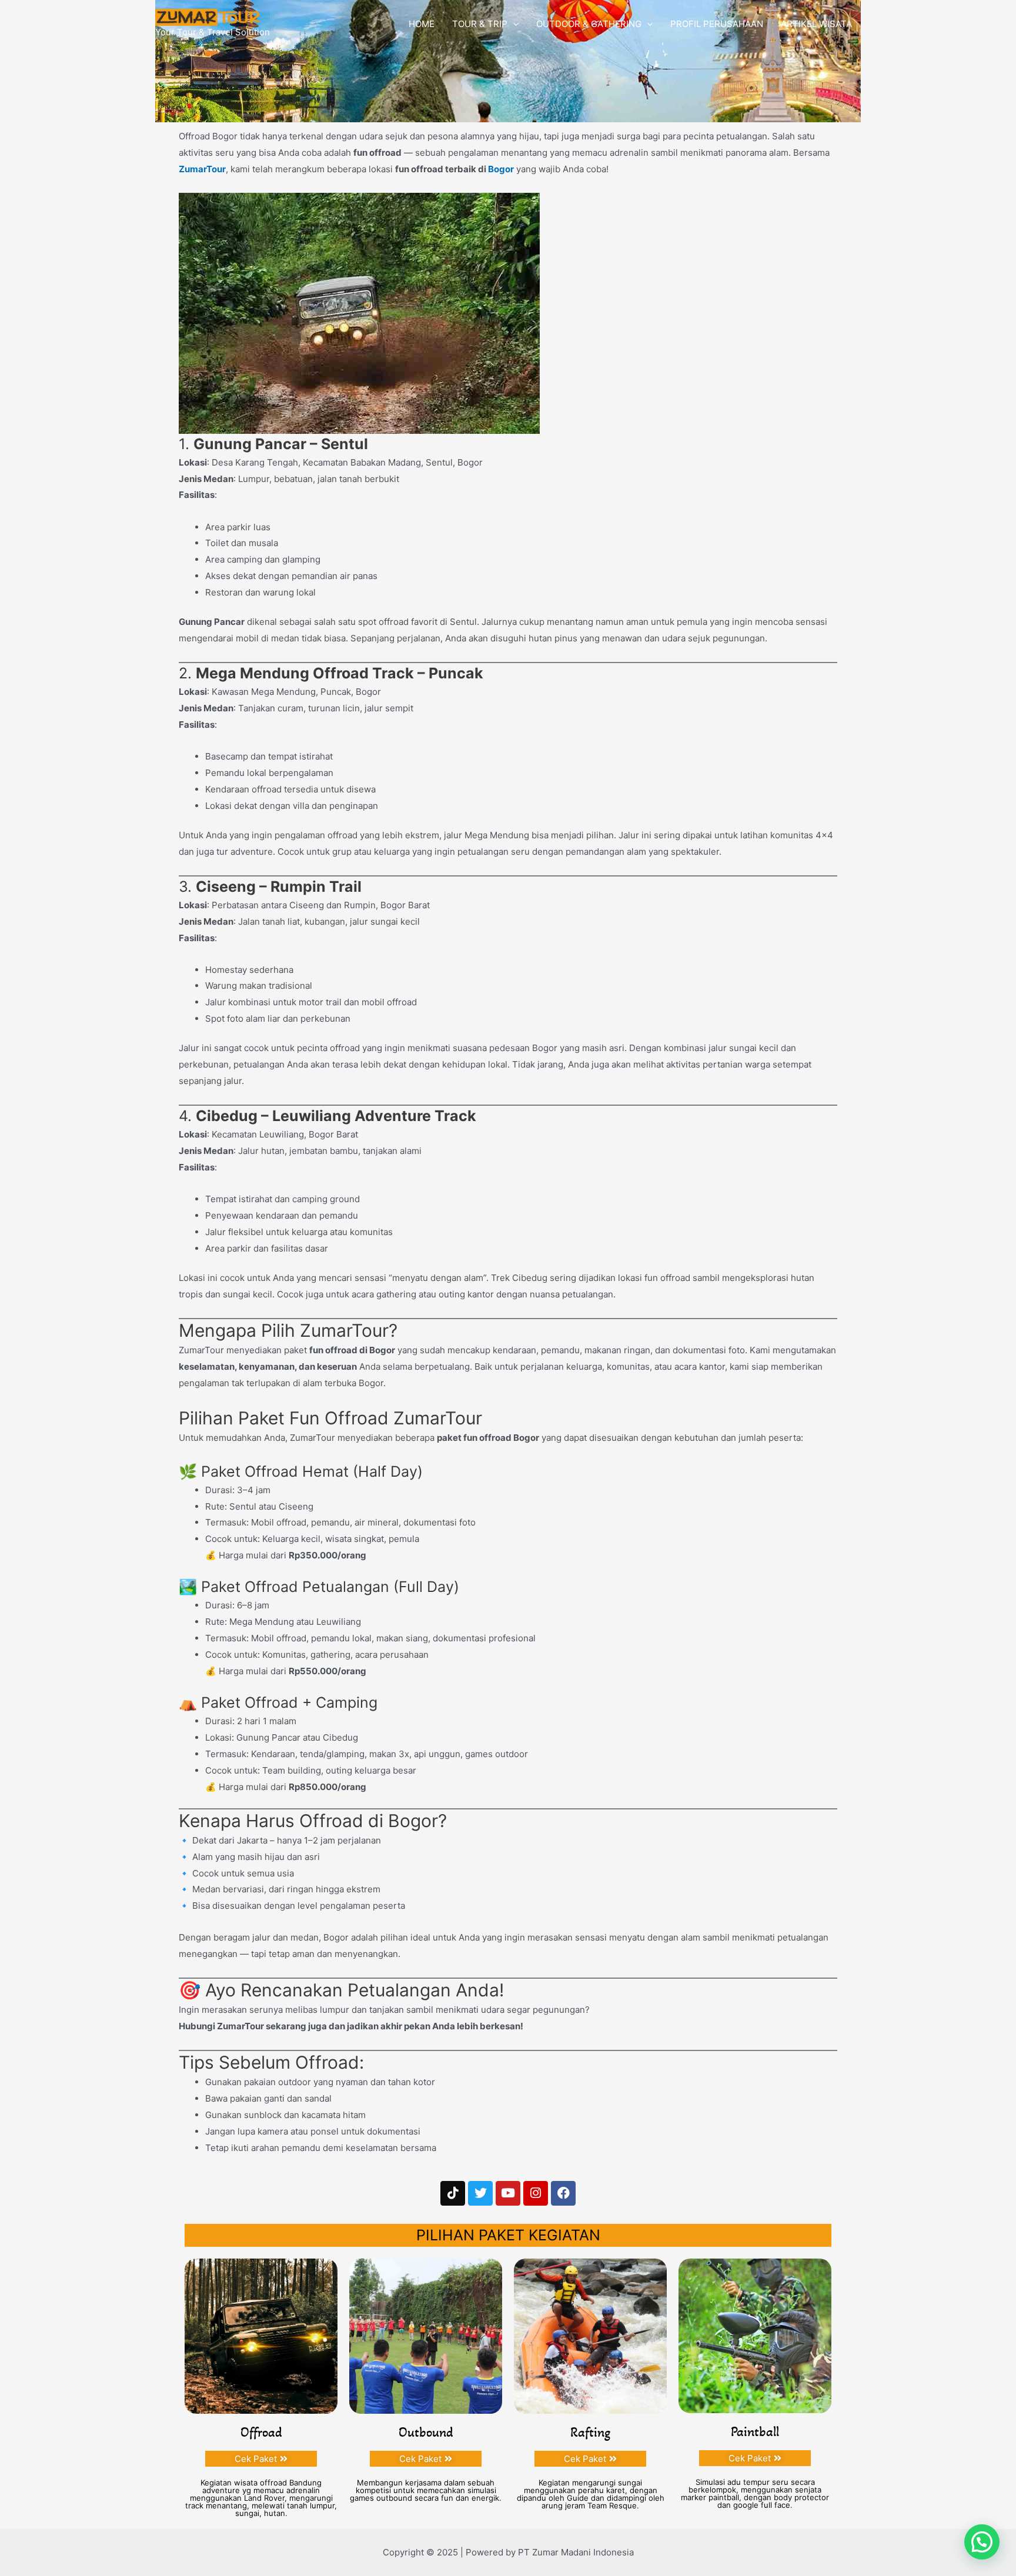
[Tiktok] (453, 2193)
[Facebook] (563, 2193)
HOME (422, 24)
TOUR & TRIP (480, 24)
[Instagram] (536, 2193)
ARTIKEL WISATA (816, 24)
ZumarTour (202, 169)
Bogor (501, 169)
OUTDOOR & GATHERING (589, 24)
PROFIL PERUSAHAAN (717, 24)
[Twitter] (480, 2193)
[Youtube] (508, 2193)
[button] (982, 2542)
